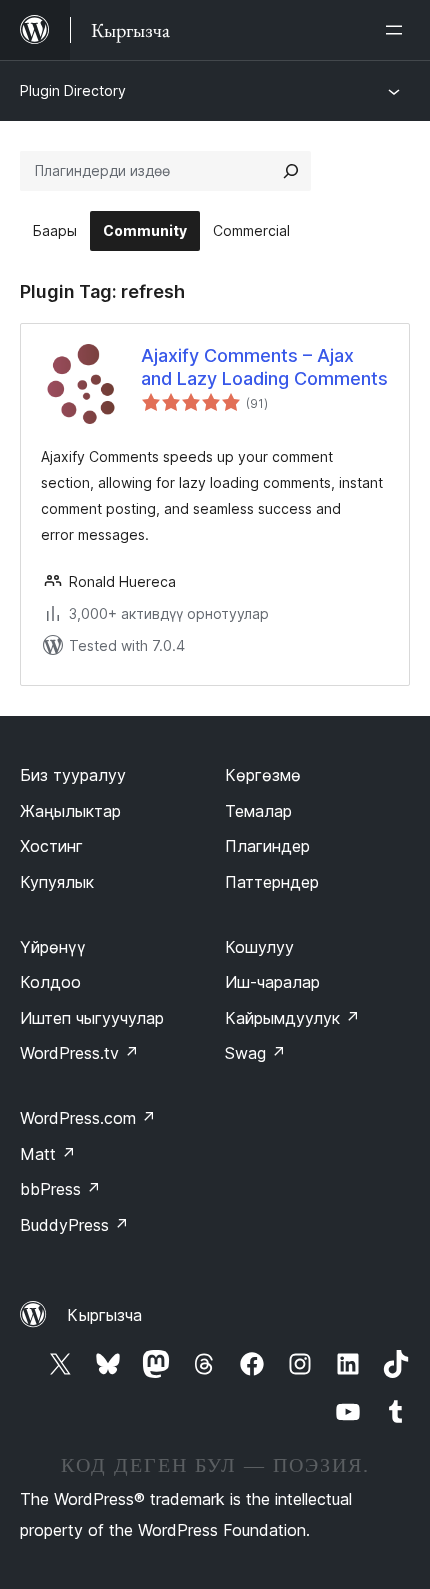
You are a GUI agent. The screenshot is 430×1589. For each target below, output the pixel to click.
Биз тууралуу (73, 775)
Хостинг (51, 846)
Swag (255, 1053)
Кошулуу (259, 947)
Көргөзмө (263, 775)
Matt (48, 1154)
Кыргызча (104, 1315)
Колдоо (50, 982)
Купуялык (57, 882)
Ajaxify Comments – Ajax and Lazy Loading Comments (264, 367)
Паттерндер (272, 882)
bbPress (60, 1189)
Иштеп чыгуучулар (92, 1018)
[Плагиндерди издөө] (291, 171)
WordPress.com (88, 1118)
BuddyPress (74, 1225)
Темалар (258, 811)
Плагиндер (267, 846)
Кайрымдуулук (292, 1018)
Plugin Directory (73, 90)
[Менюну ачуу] (398, 30)
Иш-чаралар (272, 982)
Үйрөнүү (53, 947)
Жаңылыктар (70, 811)
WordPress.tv (79, 1053)
